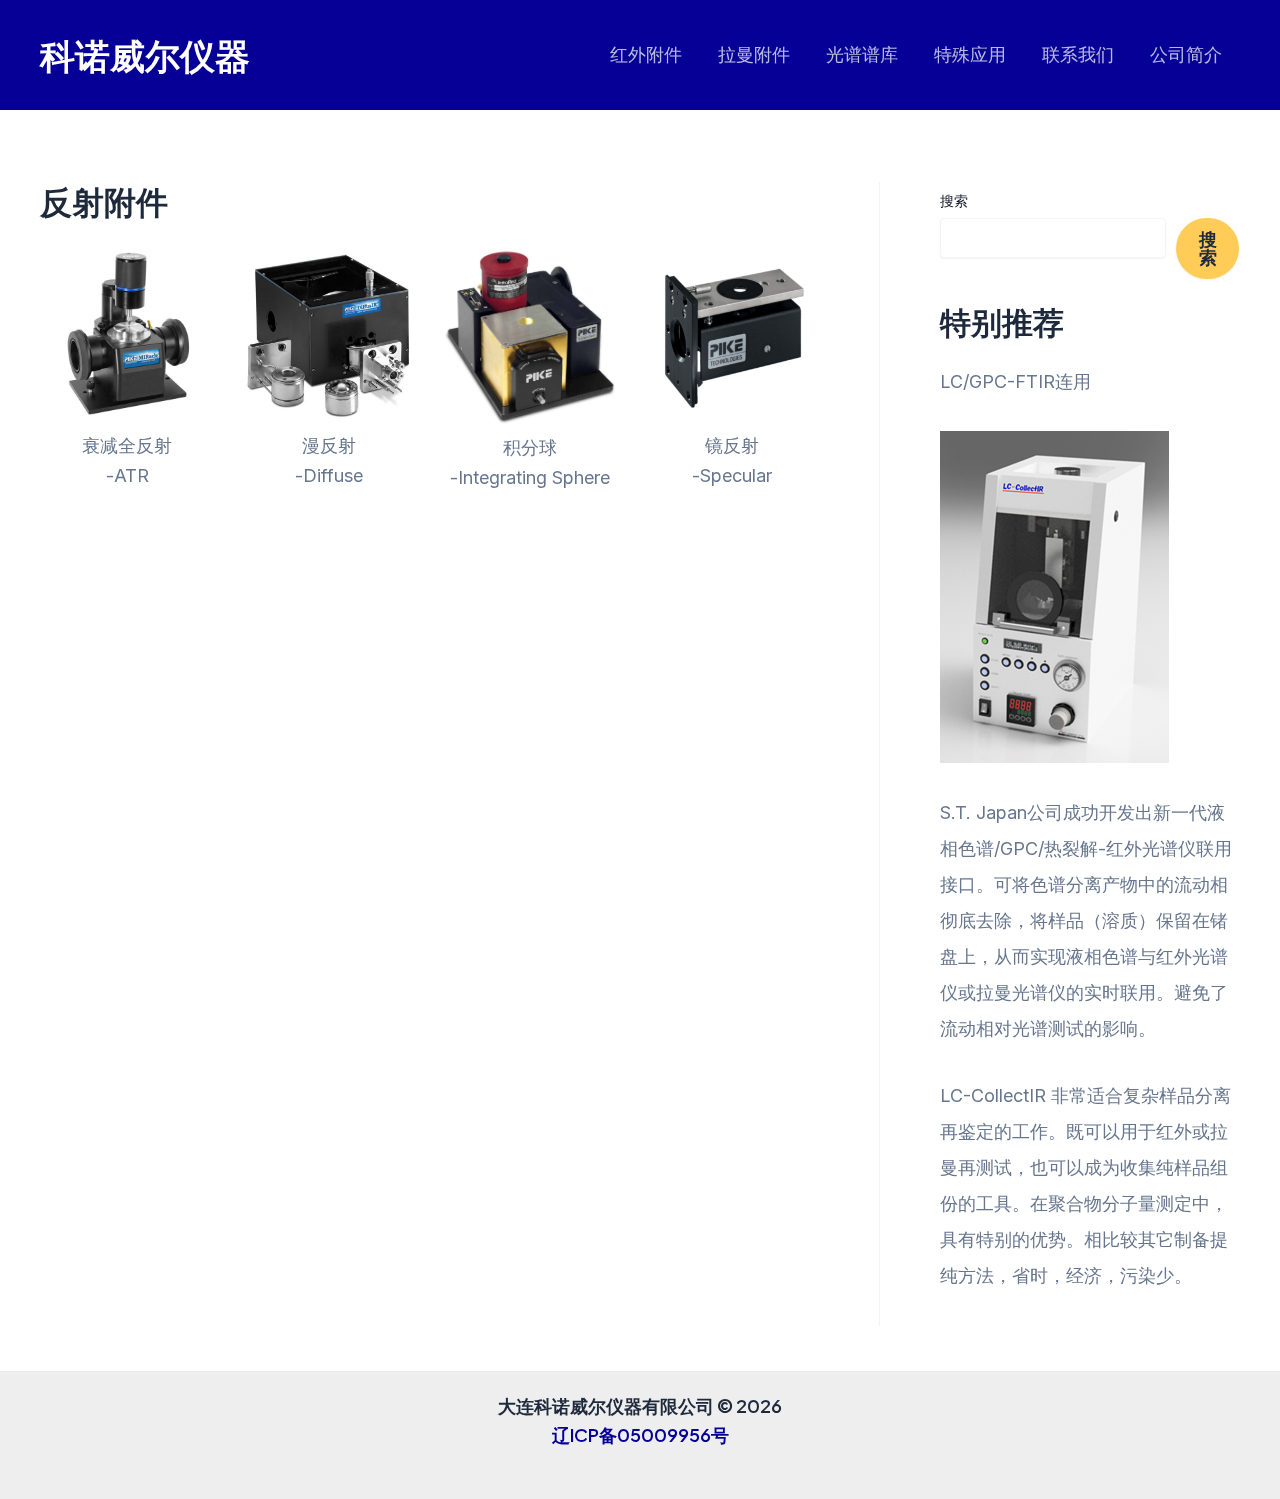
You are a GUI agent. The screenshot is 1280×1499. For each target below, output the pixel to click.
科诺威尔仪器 (145, 55)
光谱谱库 (862, 54)
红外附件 (646, 54)
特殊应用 (970, 54)
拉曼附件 (754, 54)
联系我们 (1078, 54)
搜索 (954, 200)
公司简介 (1186, 54)
